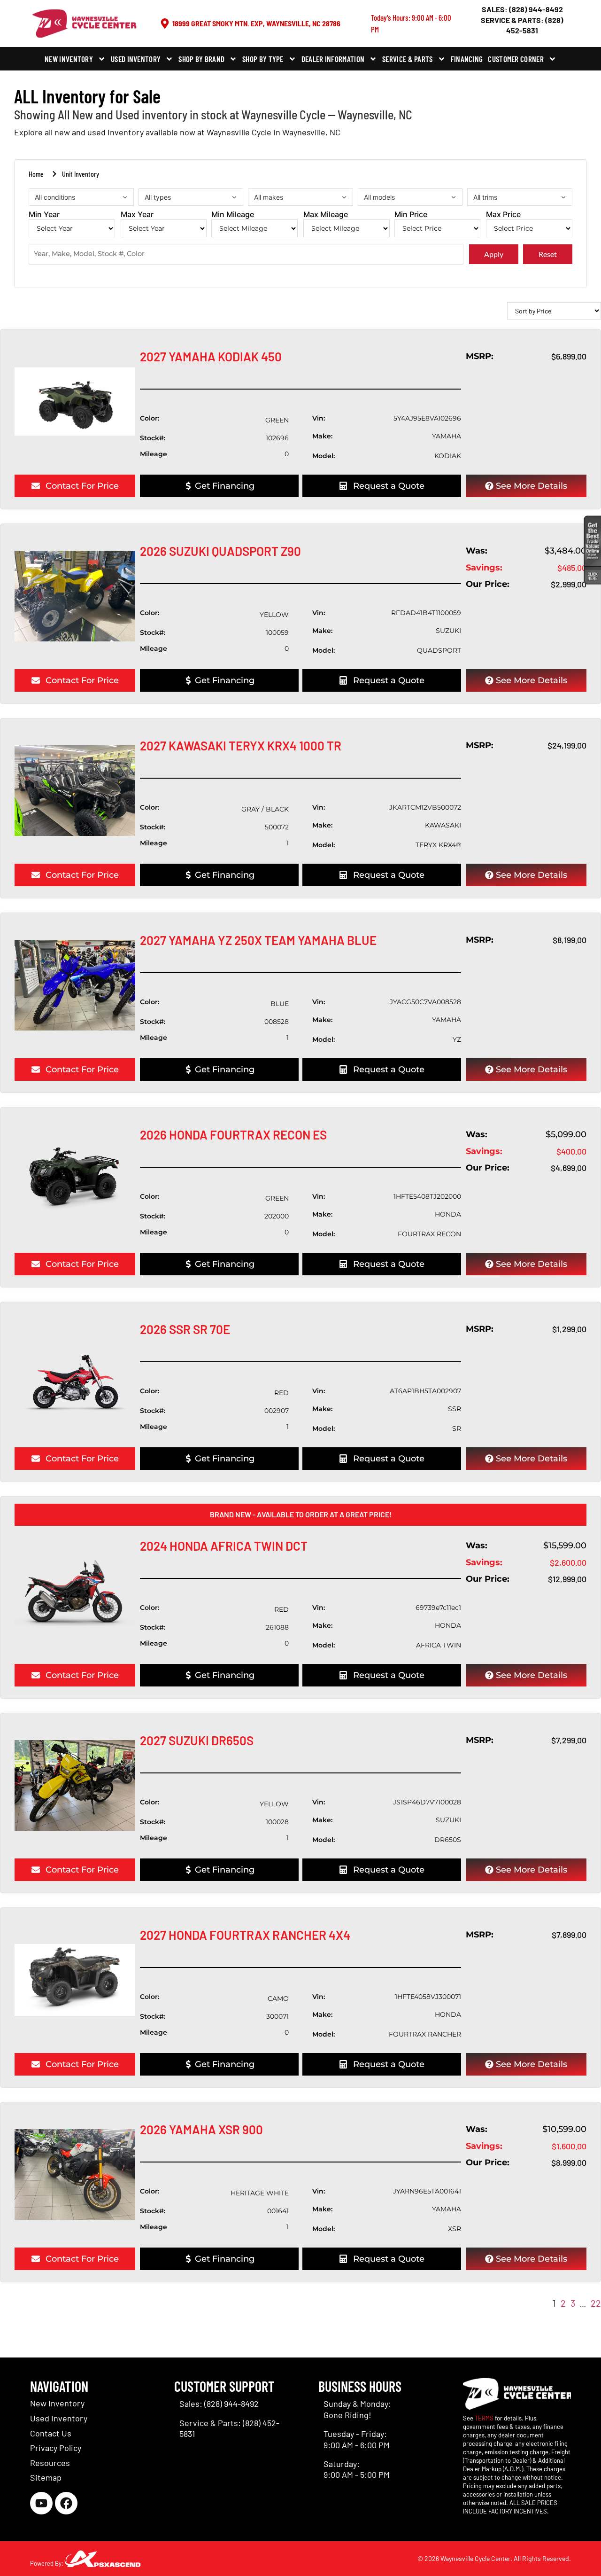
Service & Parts (408, 59)
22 (596, 2303)
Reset (548, 254)
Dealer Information (333, 59)
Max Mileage (326, 215)
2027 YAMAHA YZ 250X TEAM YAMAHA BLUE (258, 940)
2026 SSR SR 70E (185, 1329)
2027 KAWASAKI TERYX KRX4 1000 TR (241, 745)
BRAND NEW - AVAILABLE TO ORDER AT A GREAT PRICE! (301, 1514)
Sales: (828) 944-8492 (522, 9)
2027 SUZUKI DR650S (197, 1740)
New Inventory (69, 59)
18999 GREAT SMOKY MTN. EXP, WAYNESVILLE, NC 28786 (256, 23)
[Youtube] (41, 2503)
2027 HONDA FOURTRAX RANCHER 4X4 (245, 1935)
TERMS (484, 2418)
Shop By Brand (201, 59)
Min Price (411, 215)
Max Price (503, 215)
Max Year (137, 215)
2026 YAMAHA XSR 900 (201, 2129)
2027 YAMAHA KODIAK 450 (211, 356)
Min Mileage (233, 215)
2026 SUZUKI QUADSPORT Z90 (220, 551)
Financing (467, 59)
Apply (494, 254)
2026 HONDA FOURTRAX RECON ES (233, 1135)
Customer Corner (516, 59)
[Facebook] (66, 2503)
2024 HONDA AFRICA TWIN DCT (224, 1546)
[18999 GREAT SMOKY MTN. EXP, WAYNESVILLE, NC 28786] (165, 23)
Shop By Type (263, 59)
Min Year (44, 215)
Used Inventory (136, 59)
